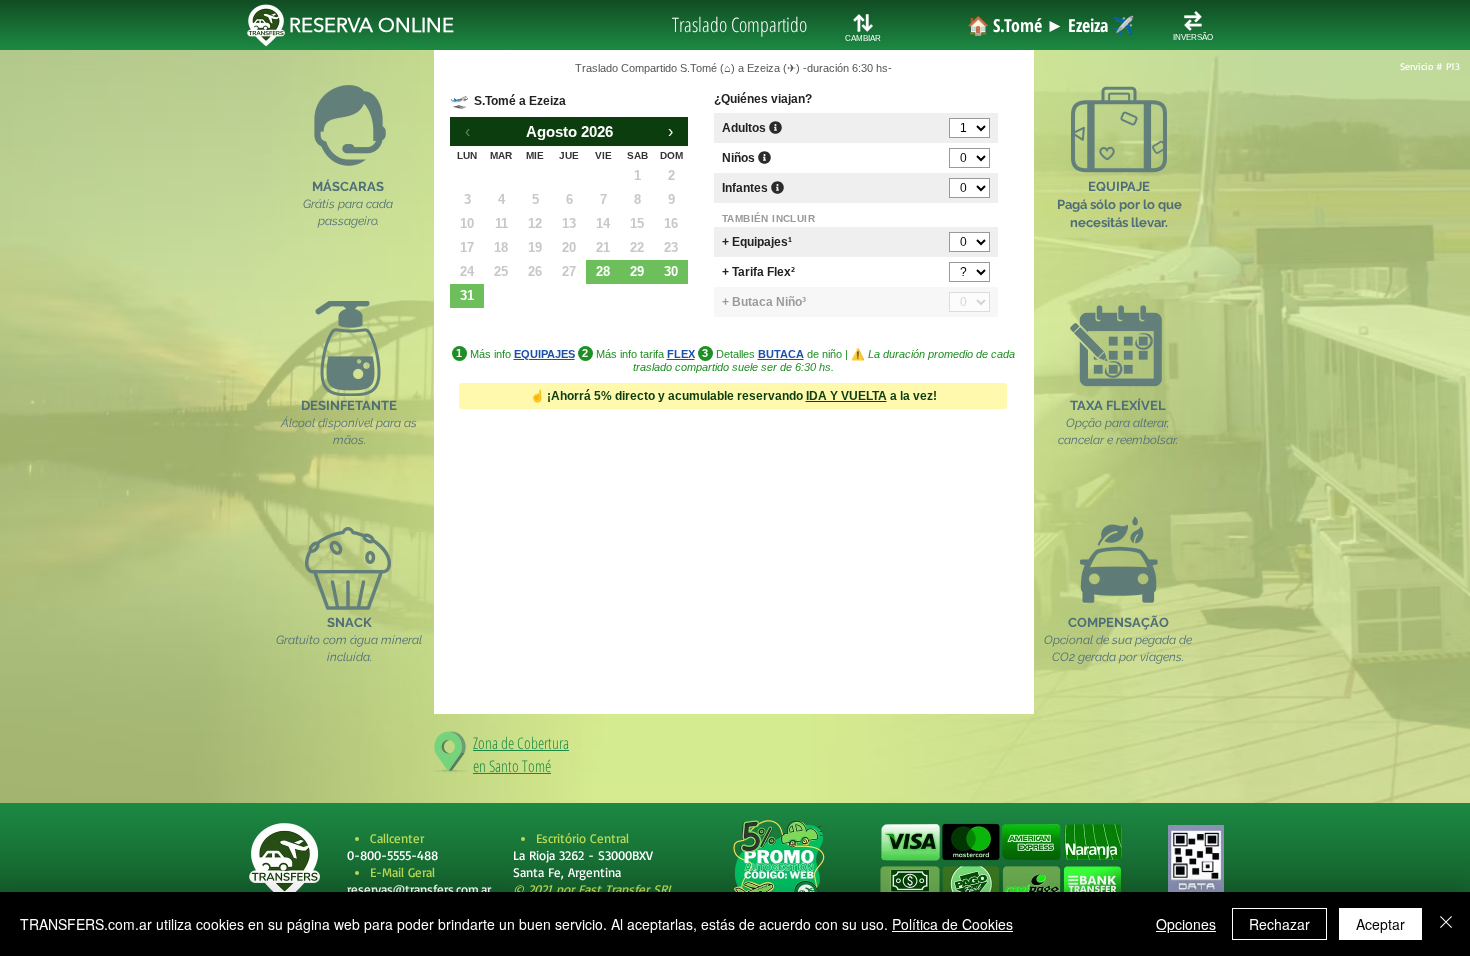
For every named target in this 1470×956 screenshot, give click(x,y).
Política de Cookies (952, 924)
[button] (1000, 864)
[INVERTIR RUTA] (1193, 21)
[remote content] (734, 370)
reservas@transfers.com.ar (419, 889)
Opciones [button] (1186, 924)
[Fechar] (1446, 924)
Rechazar (1279, 924)
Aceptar (1380, 924)
